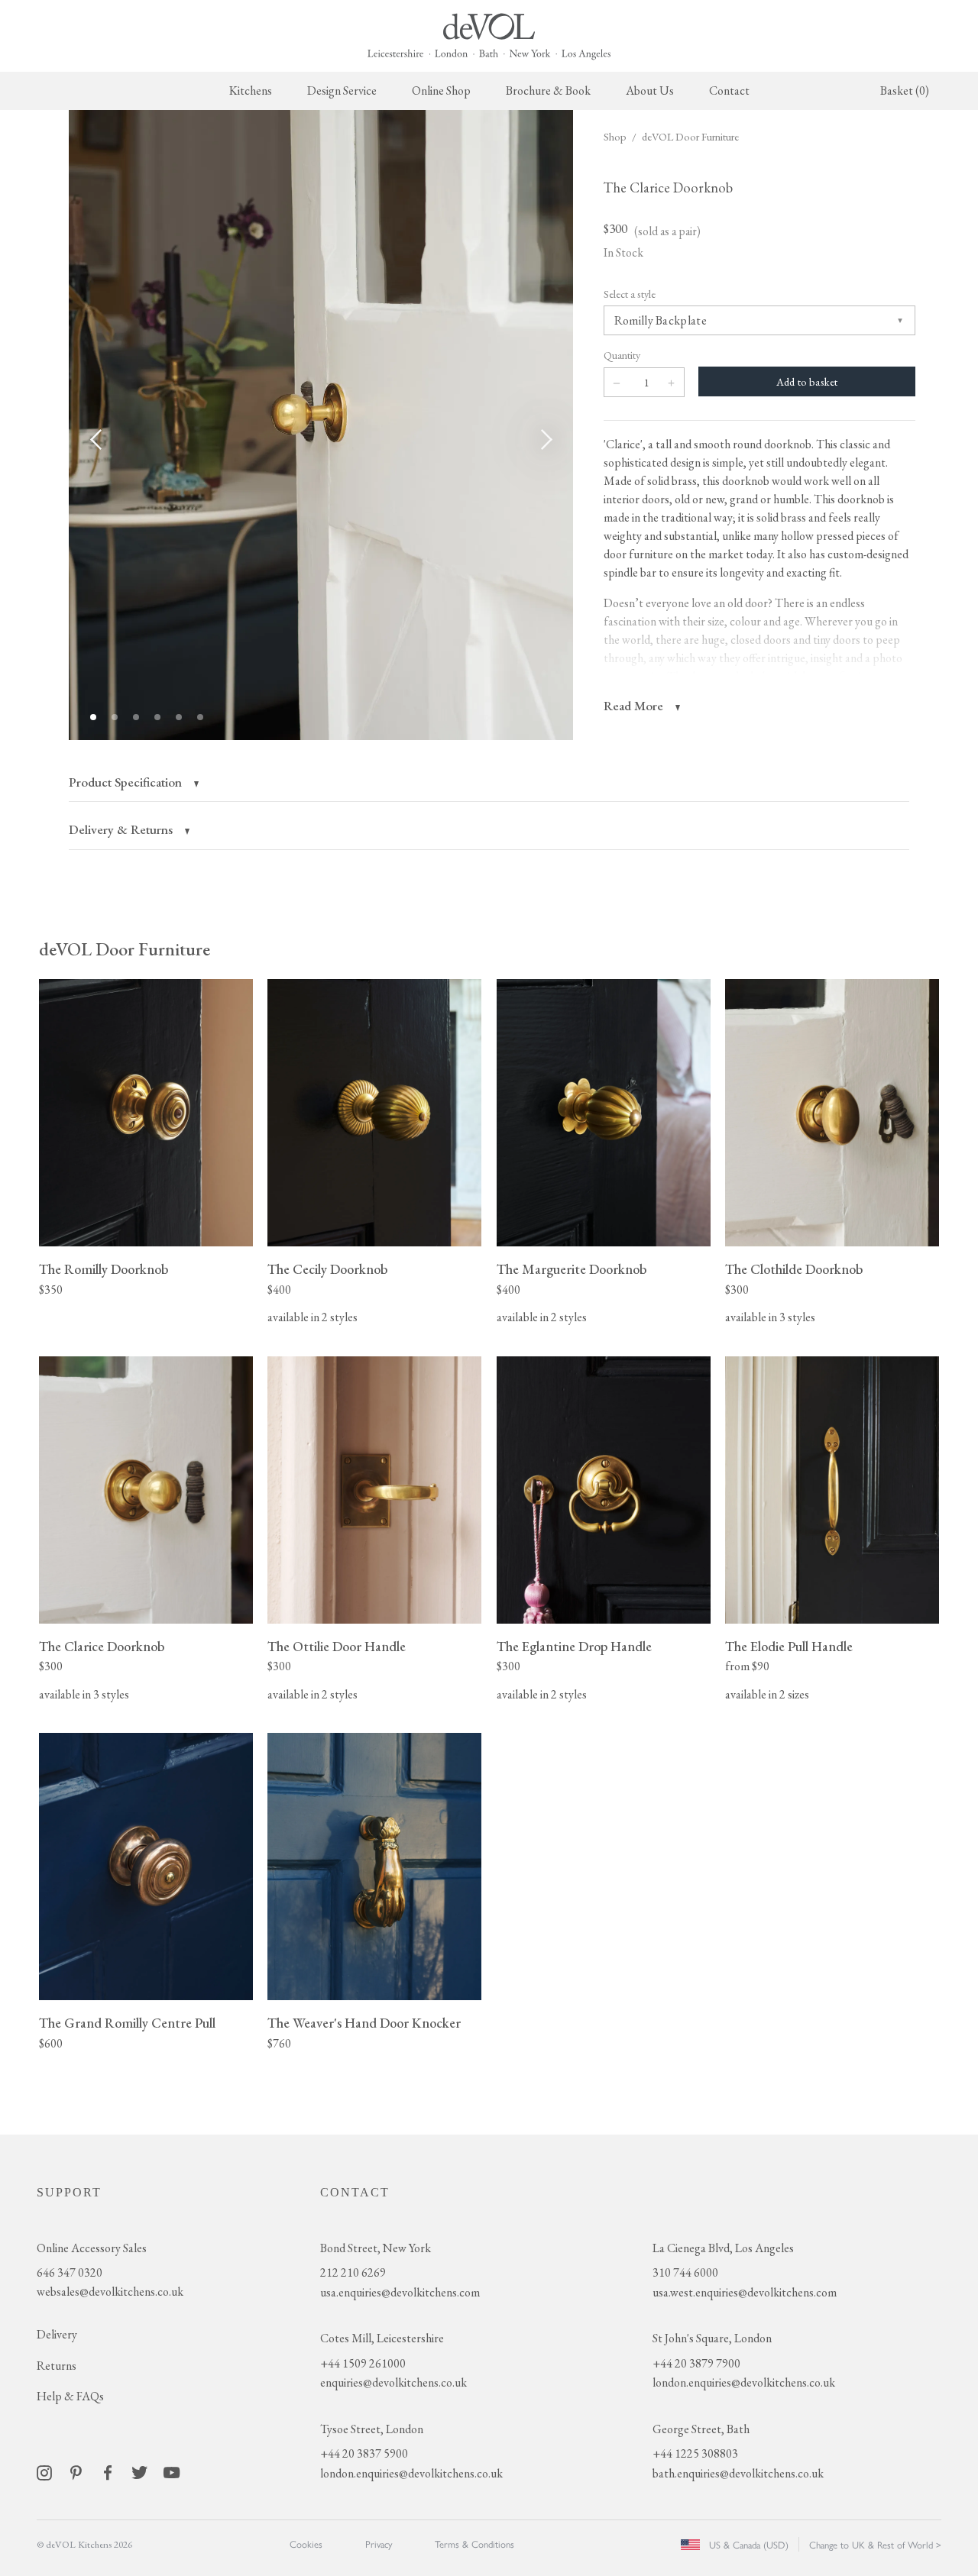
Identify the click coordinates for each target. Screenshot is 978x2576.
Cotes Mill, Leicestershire (382, 2338)
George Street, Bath (701, 2429)
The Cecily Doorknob (327, 1269)
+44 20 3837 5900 (364, 2453)
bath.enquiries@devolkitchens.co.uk (738, 2473)
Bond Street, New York (376, 2248)
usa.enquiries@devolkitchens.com (400, 2292)
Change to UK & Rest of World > (875, 2544)
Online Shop (441, 90)
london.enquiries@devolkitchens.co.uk (411, 2473)
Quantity (622, 355)
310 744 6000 (685, 2272)
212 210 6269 (353, 2272)
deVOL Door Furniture (690, 136)
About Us (650, 90)
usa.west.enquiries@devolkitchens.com (745, 2292)
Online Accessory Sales (92, 2248)
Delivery (57, 2334)
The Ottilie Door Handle (337, 1646)
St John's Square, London (712, 2338)
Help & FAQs (70, 2396)
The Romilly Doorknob (104, 1269)
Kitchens (251, 90)
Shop (615, 136)
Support (69, 2192)
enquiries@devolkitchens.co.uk (393, 2382)
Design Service (342, 90)
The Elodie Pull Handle (789, 1646)
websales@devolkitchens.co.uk (110, 2292)
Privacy (379, 2544)
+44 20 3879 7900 (696, 2363)
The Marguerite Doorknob (572, 1269)
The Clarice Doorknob (102, 1646)
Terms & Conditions (474, 2544)
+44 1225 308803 (695, 2453)
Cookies (306, 2544)
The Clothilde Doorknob (794, 1269)
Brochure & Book (548, 90)
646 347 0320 (70, 2272)
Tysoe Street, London (372, 2429)
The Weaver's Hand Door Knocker (364, 2023)
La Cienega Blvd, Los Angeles (723, 2248)
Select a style (630, 294)
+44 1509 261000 (363, 2363)
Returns (57, 2366)
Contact (729, 90)
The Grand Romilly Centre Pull (127, 2023)
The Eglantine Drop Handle (574, 1646)
